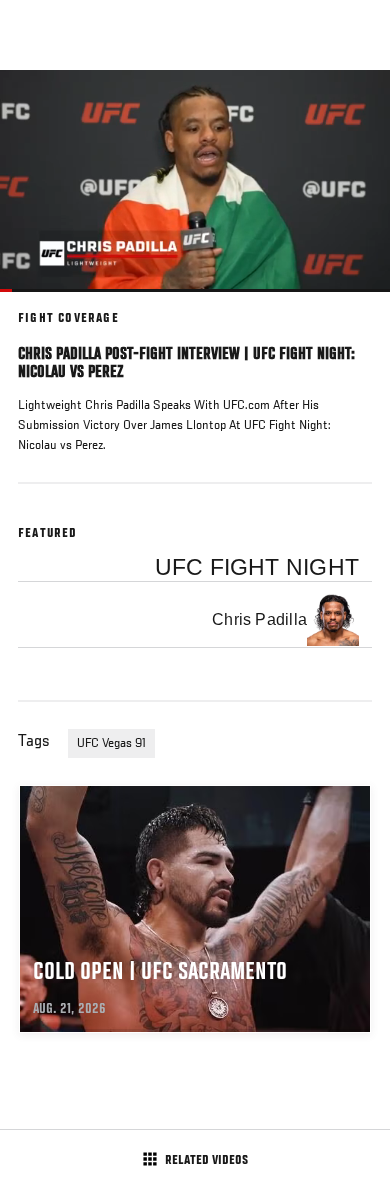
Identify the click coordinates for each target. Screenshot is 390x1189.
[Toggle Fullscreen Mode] (349, 304)
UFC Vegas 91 (111, 744)
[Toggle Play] (42, 304)
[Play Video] (195, 181)
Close (354, 108)
